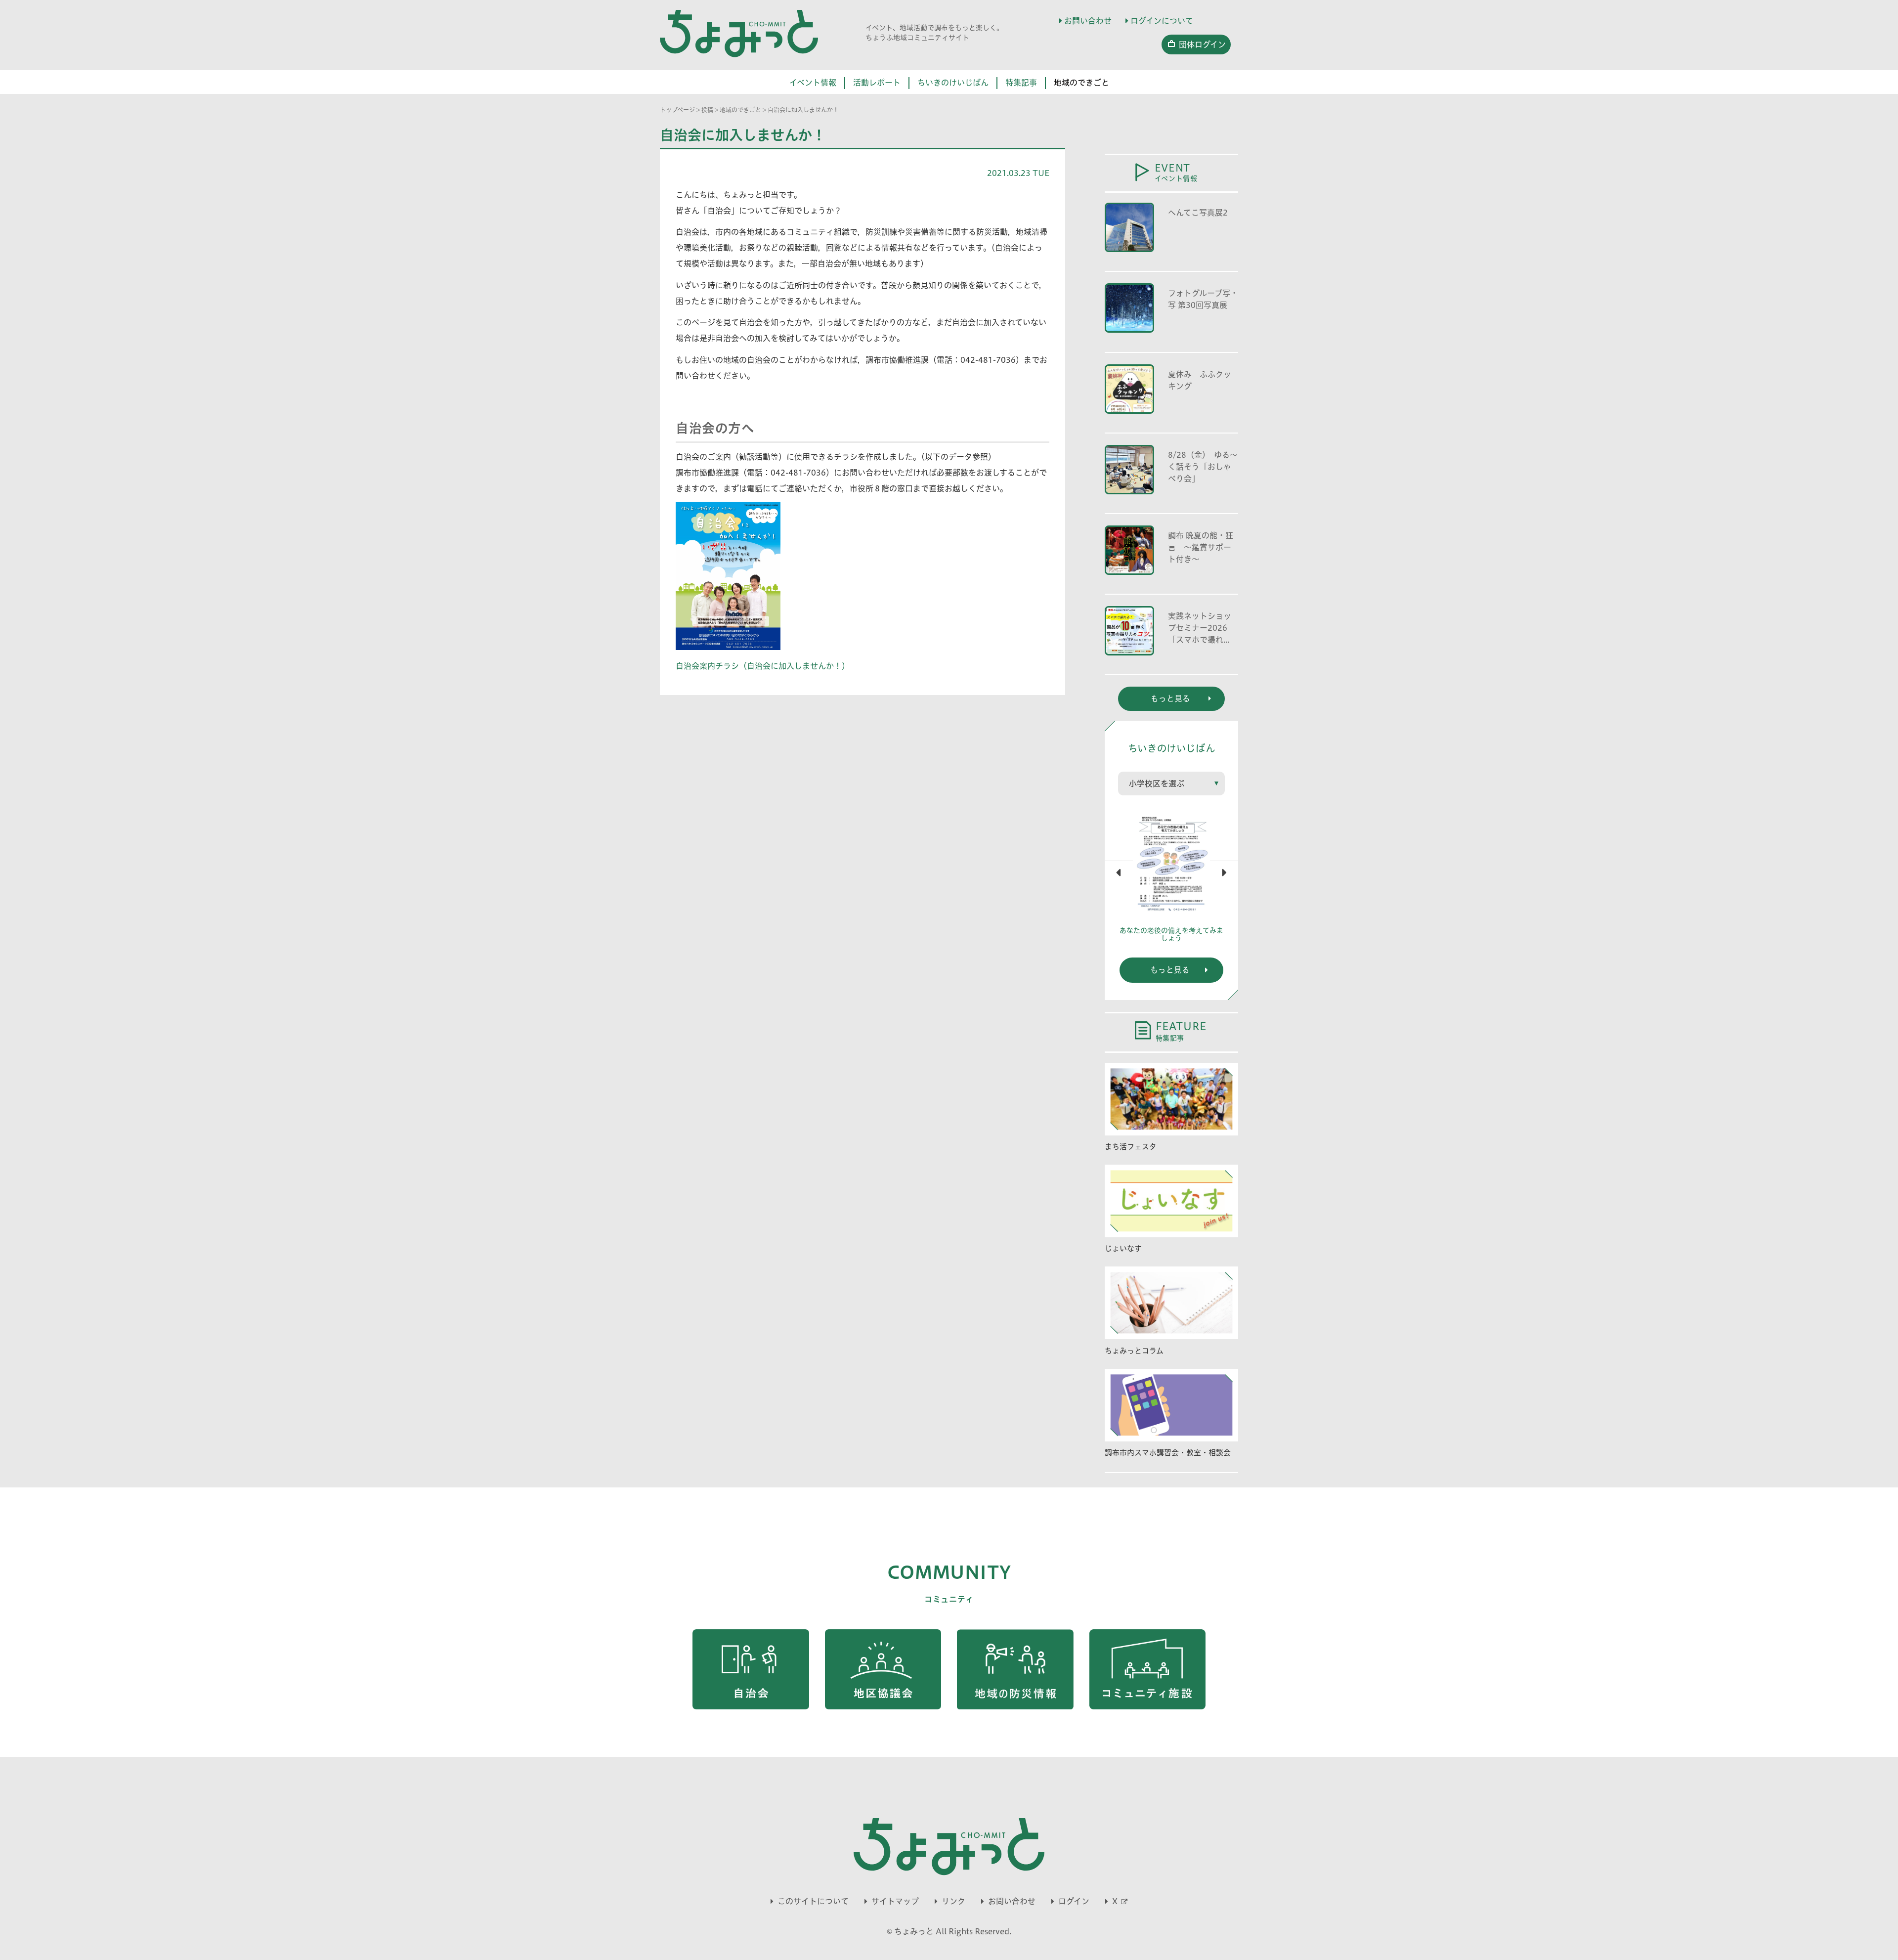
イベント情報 (813, 83)
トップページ (677, 110)
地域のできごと (1081, 83)
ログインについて (1162, 21)
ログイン (1074, 1901)
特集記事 (1021, 83)
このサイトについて (813, 1901)
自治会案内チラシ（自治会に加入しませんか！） (763, 666)
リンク (953, 1901)
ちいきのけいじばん (953, 83)
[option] (1171, 880)
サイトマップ (895, 1901)
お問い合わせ (1088, 21)
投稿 (707, 110)
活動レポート (877, 83)
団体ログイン (1202, 44)
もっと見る (1170, 970)
